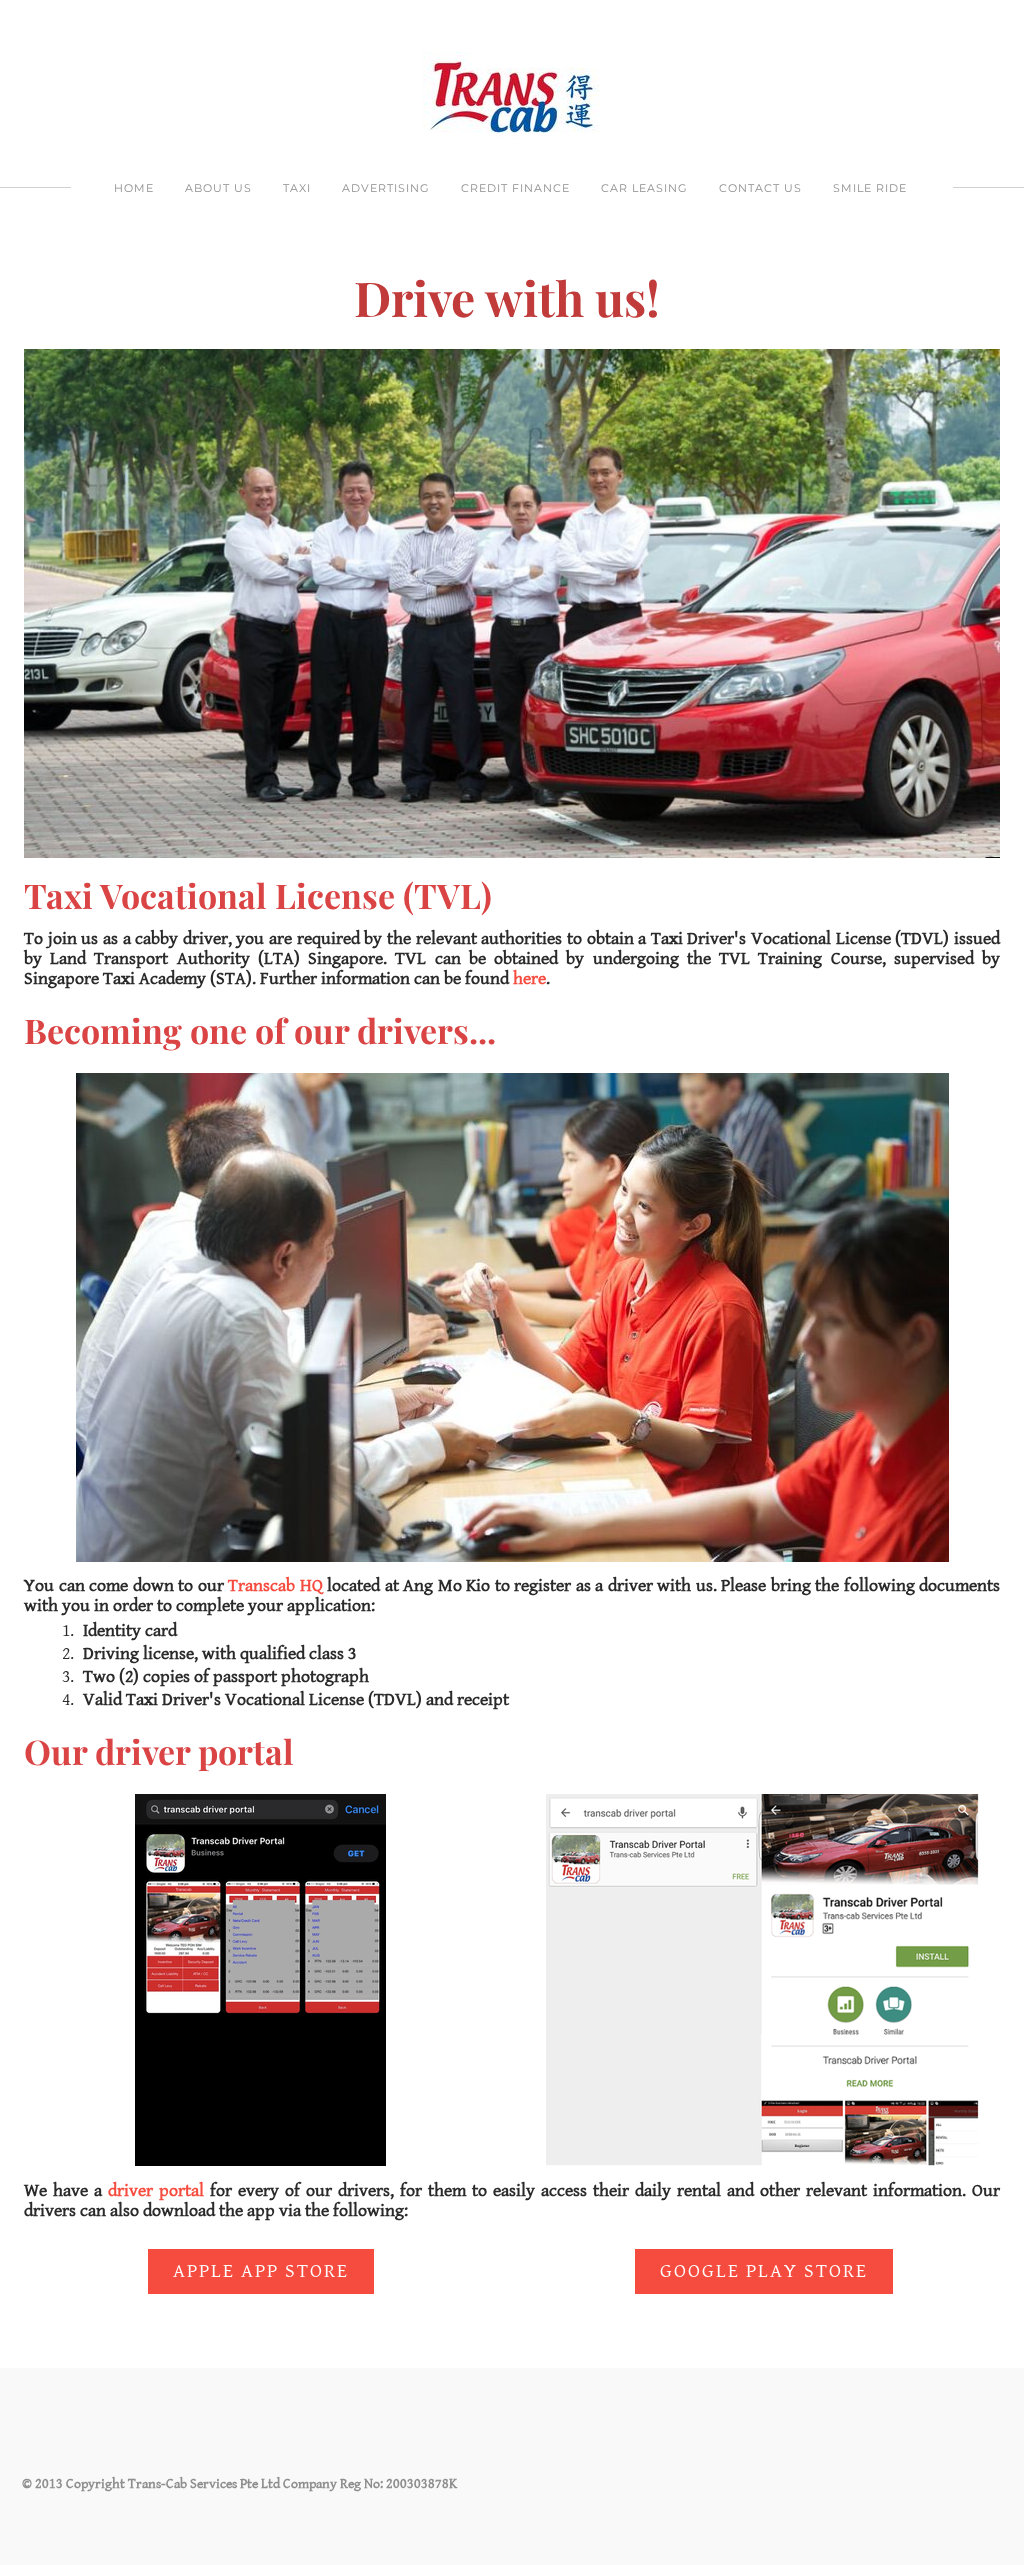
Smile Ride (870, 188)
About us (218, 188)
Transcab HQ (275, 1585)
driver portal (156, 2190)
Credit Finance (515, 188)
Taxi (297, 188)
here (529, 978)
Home (134, 188)
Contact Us (760, 188)
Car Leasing (644, 188)
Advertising (386, 188)
